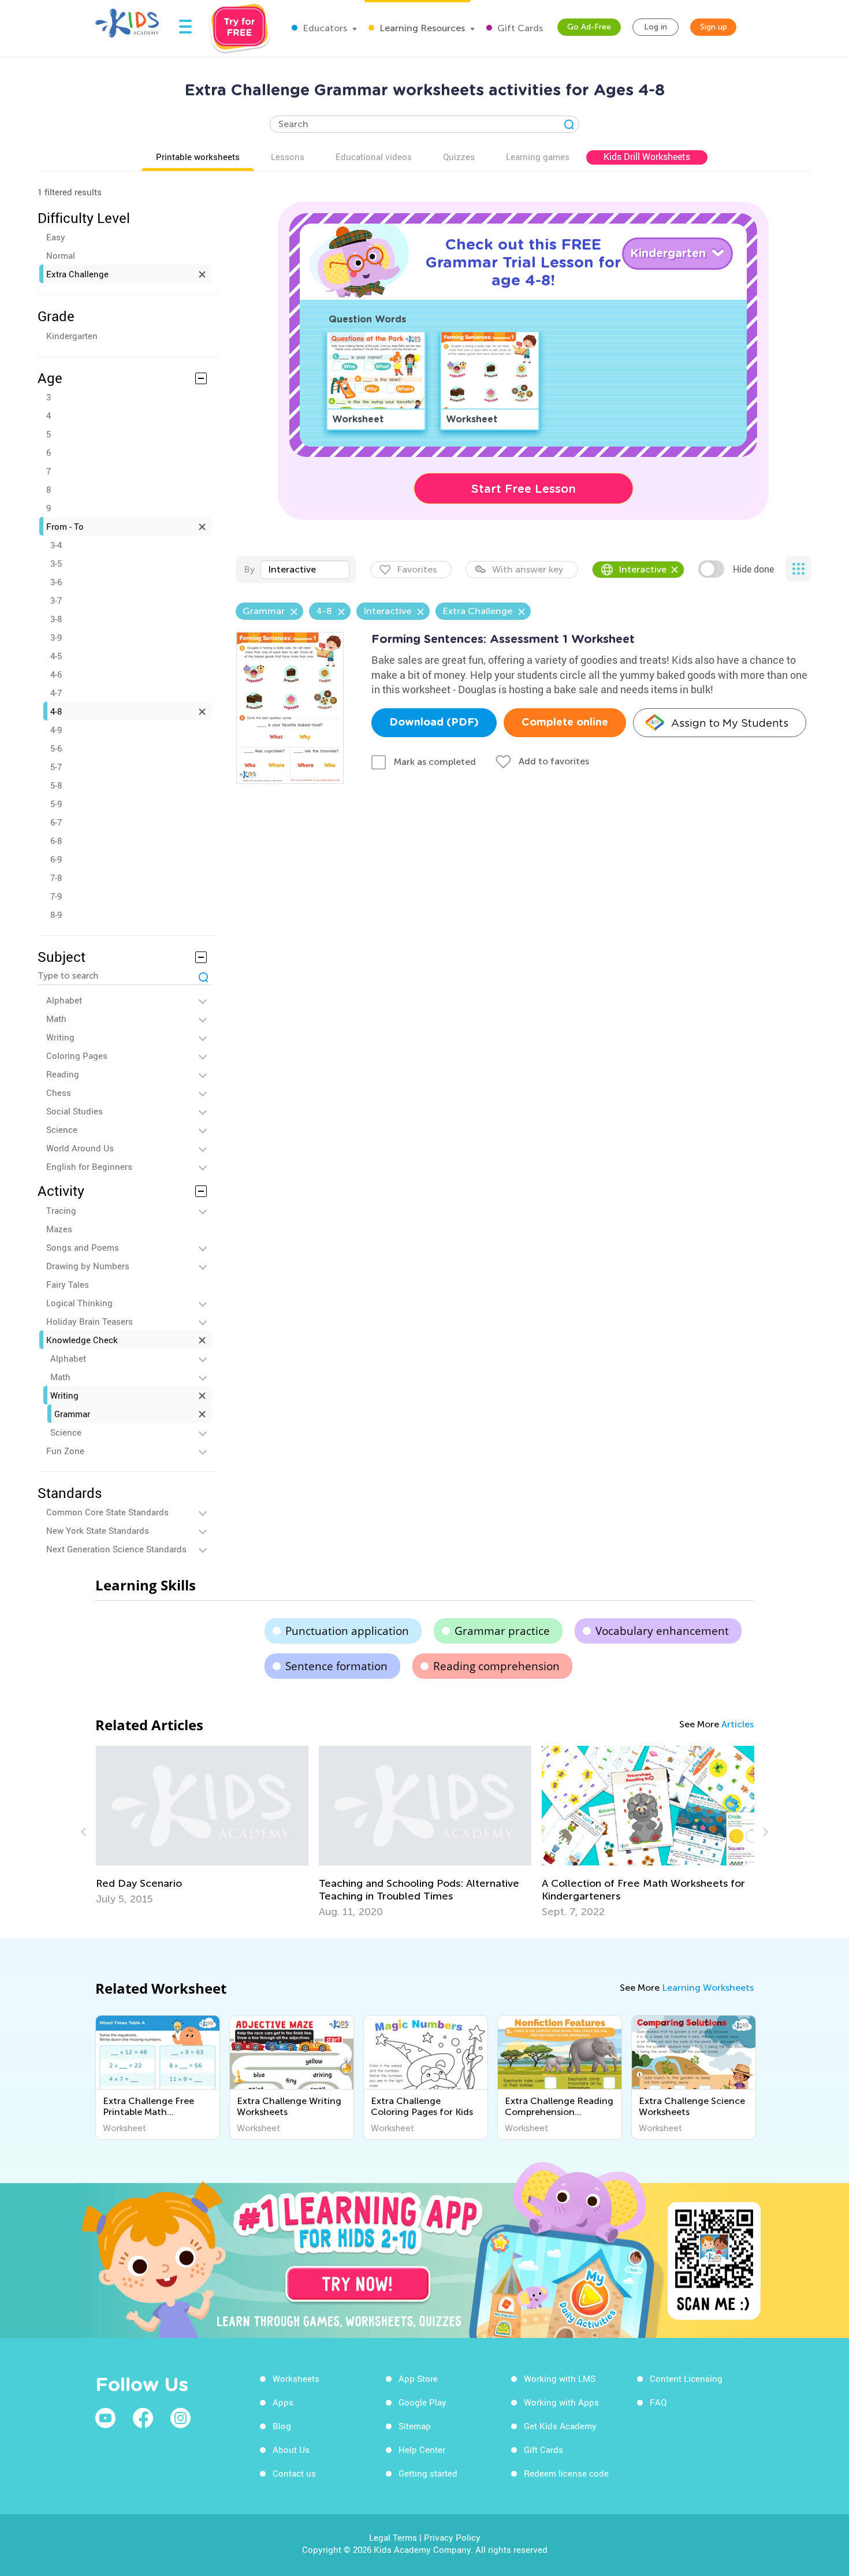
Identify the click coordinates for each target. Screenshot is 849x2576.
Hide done (753, 569)
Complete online (565, 723)
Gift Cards (519, 28)
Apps (283, 2402)
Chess (59, 1092)
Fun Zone (65, 1451)
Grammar (72, 1414)
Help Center (422, 2449)
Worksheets (296, 2378)
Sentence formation (336, 1666)
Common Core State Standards (107, 1512)
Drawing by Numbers (88, 1266)
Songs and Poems (83, 1247)
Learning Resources (421, 28)
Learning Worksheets (708, 1988)
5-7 (56, 767)
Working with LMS (560, 2378)
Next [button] (764, 1832)
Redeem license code (566, 2473)
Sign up (714, 27)
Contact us (294, 2473)
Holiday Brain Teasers (90, 1321)
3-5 (56, 563)
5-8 (56, 785)
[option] (202, 1826)
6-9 (56, 859)
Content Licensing (686, 2378)
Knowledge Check (82, 1340)
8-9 (56, 915)
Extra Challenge (77, 274)
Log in (656, 27)
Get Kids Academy (560, 2426)
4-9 (56, 730)
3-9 (56, 637)
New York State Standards (98, 1530)
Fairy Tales (68, 1284)
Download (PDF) (434, 723)
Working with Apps (561, 2402)
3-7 (56, 600)
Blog (282, 2426)
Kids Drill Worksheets (647, 157)
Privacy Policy (452, 2537)
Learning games (538, 157)
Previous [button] (85, 1832)
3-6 (56, 582)
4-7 (56, 693)
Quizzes (459, 157)
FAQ (658, 2402)
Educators (324, 28)
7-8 (56, 878)
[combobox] (305, 570)
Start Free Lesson (524, 489)
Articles (738, 1724)
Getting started (428, 2473)
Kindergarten (72, 336)
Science (62, 1129)
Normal (61, 255)
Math (56, 1018)
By (249, 569)
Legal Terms (393, 2537)
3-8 (56, 619)
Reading (63, 1074)
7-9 (56, 896)
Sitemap (415, 2426)
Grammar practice (502, 1631)
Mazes (59, 1229)
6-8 (56, 841)
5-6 (56, 748)
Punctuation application (347, 1631)
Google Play (422, 2402)
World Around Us (80, 1148)
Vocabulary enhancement (662, 1631)
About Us (291, 2449)
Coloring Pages (77, 1055)
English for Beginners (89, 1166)
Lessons (288, 157)
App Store (418, 2378)
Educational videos (374, 157)
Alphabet (64, 1000)
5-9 (56, 804)
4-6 (56, 674)
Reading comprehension (496, 1666)
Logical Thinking (79, 1303)
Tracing (61, 1210)
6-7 (56, 822)
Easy (56, 237)
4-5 (56, 656)
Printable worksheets (198, 157)
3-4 (56, 545)
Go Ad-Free (589, 27)
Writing (60, 1037)
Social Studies (75, 1111)
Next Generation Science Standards (116, 1549)
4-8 (56, 711)
